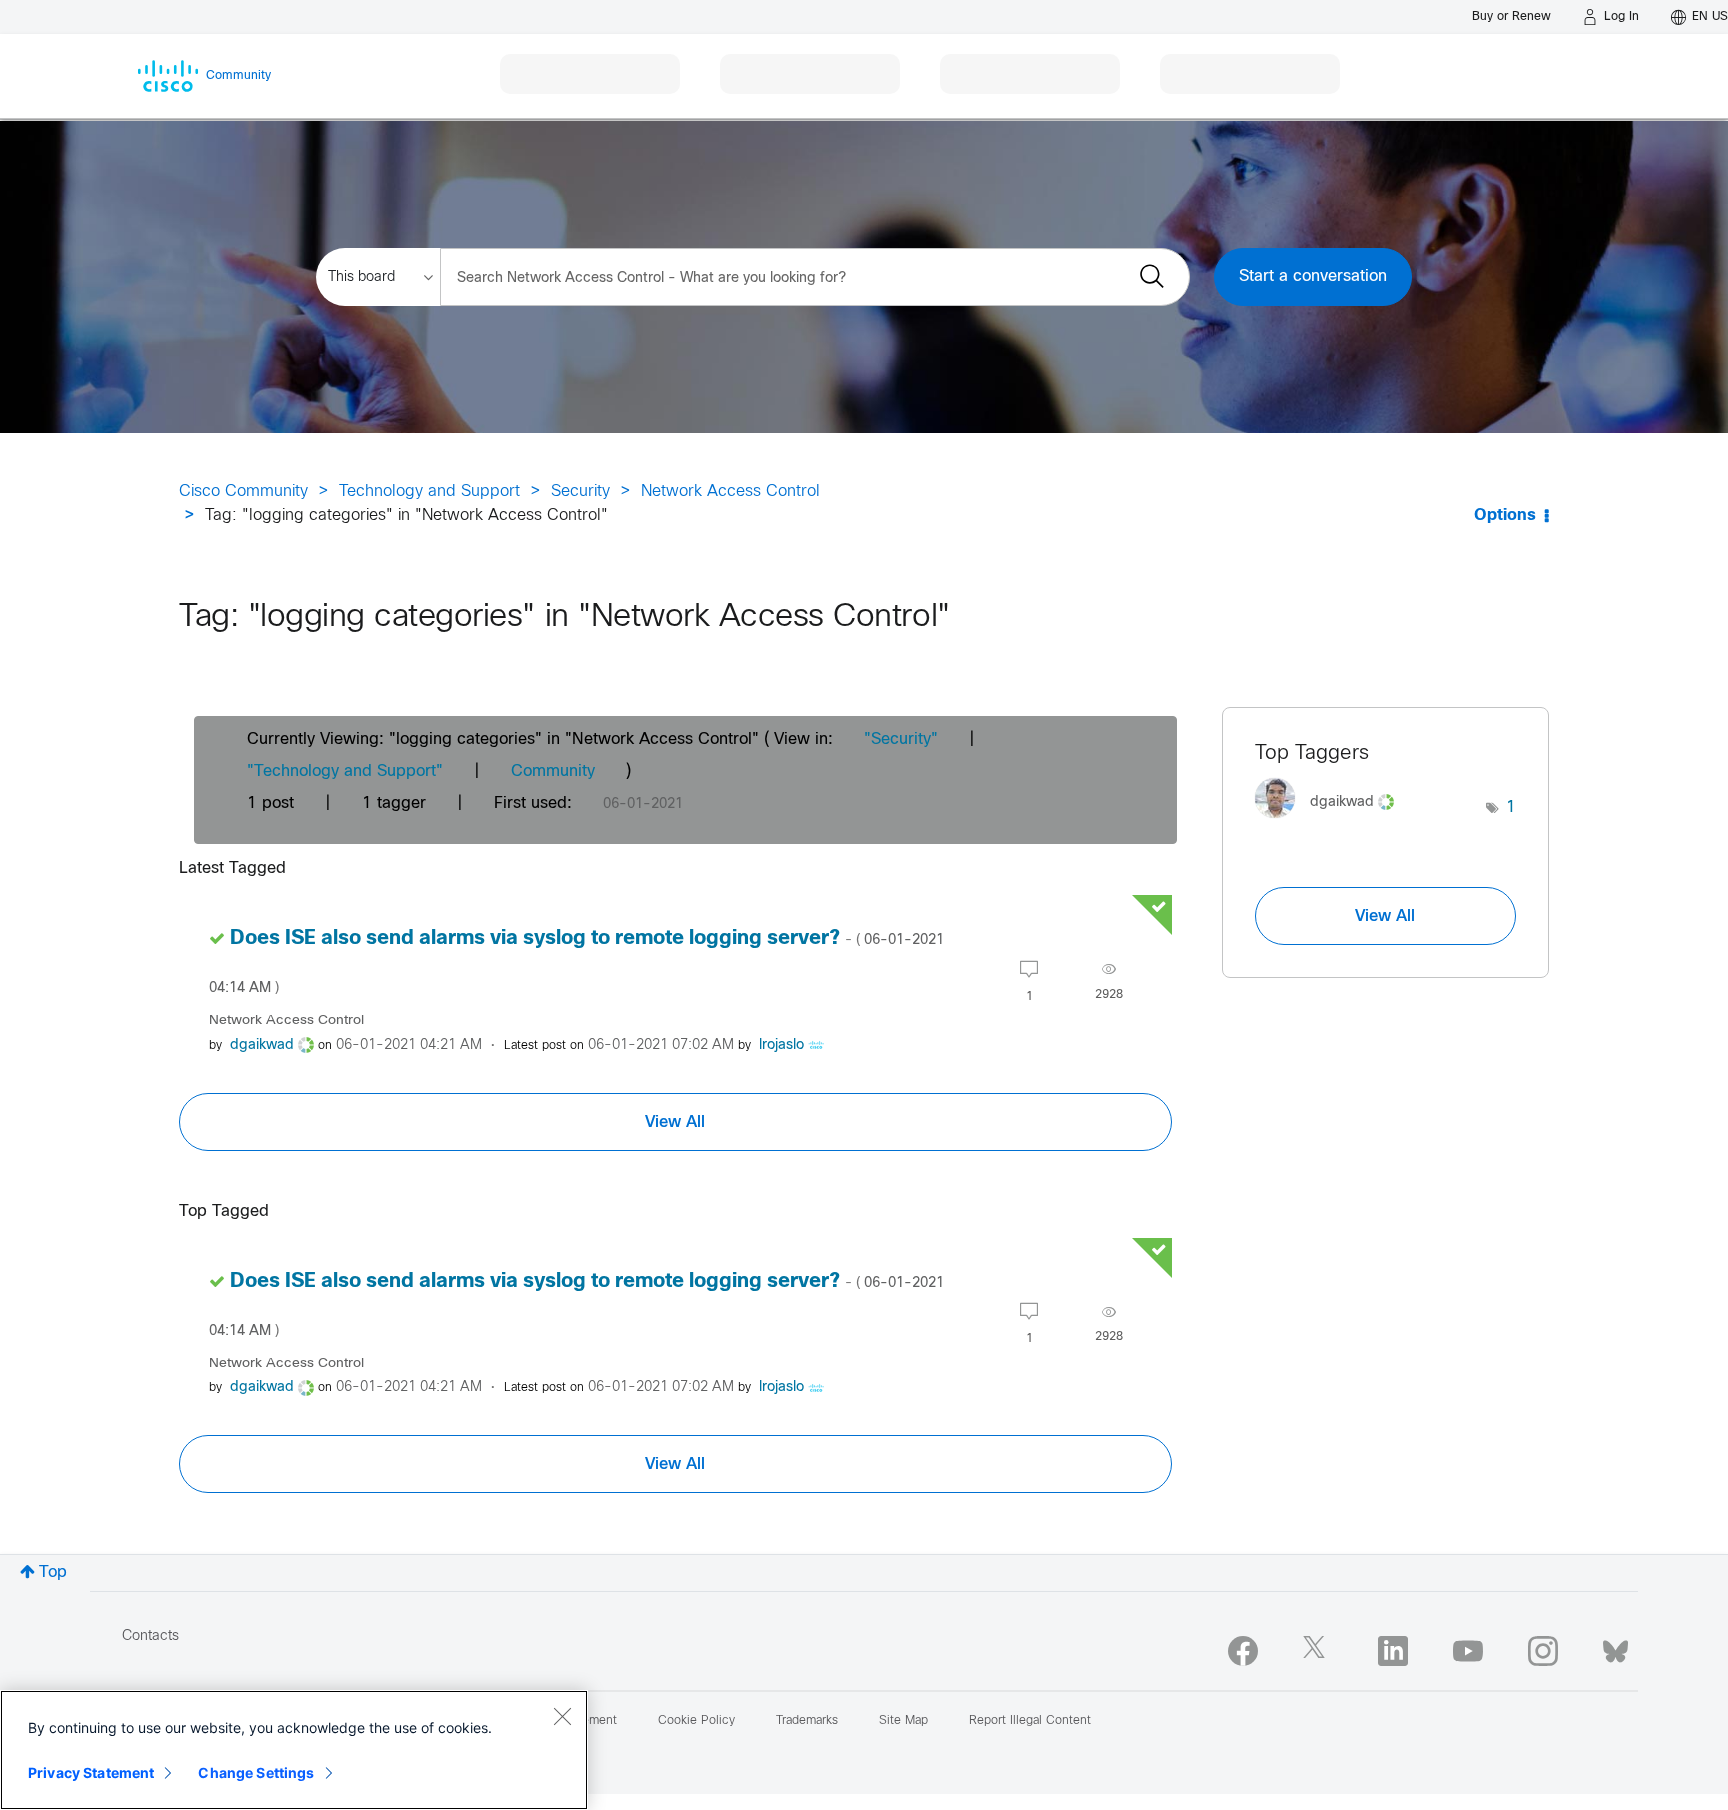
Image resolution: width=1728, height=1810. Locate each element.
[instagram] (1543, 1651)
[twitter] (1318, 1651)
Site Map (903, 1721)
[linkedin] (1393, 1651)
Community (553, 771)
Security (580, 491)
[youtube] (1468, 1651)
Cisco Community (243, 491)
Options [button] (1505, 515)
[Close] (562, 1716)
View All (675, 1122)
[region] (294, 1750)
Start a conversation (1313, 276)
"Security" (901, 739)
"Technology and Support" (345, 771)
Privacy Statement (91, 1772)
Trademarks (807, 1721)
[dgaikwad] (1332, 823)
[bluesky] (1615, 1647)
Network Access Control (730, 491)
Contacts (150, 1636)
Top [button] (53, 1572)
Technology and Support (429, 491)
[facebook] (1243, 1651)
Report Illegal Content (1030, 1721)
